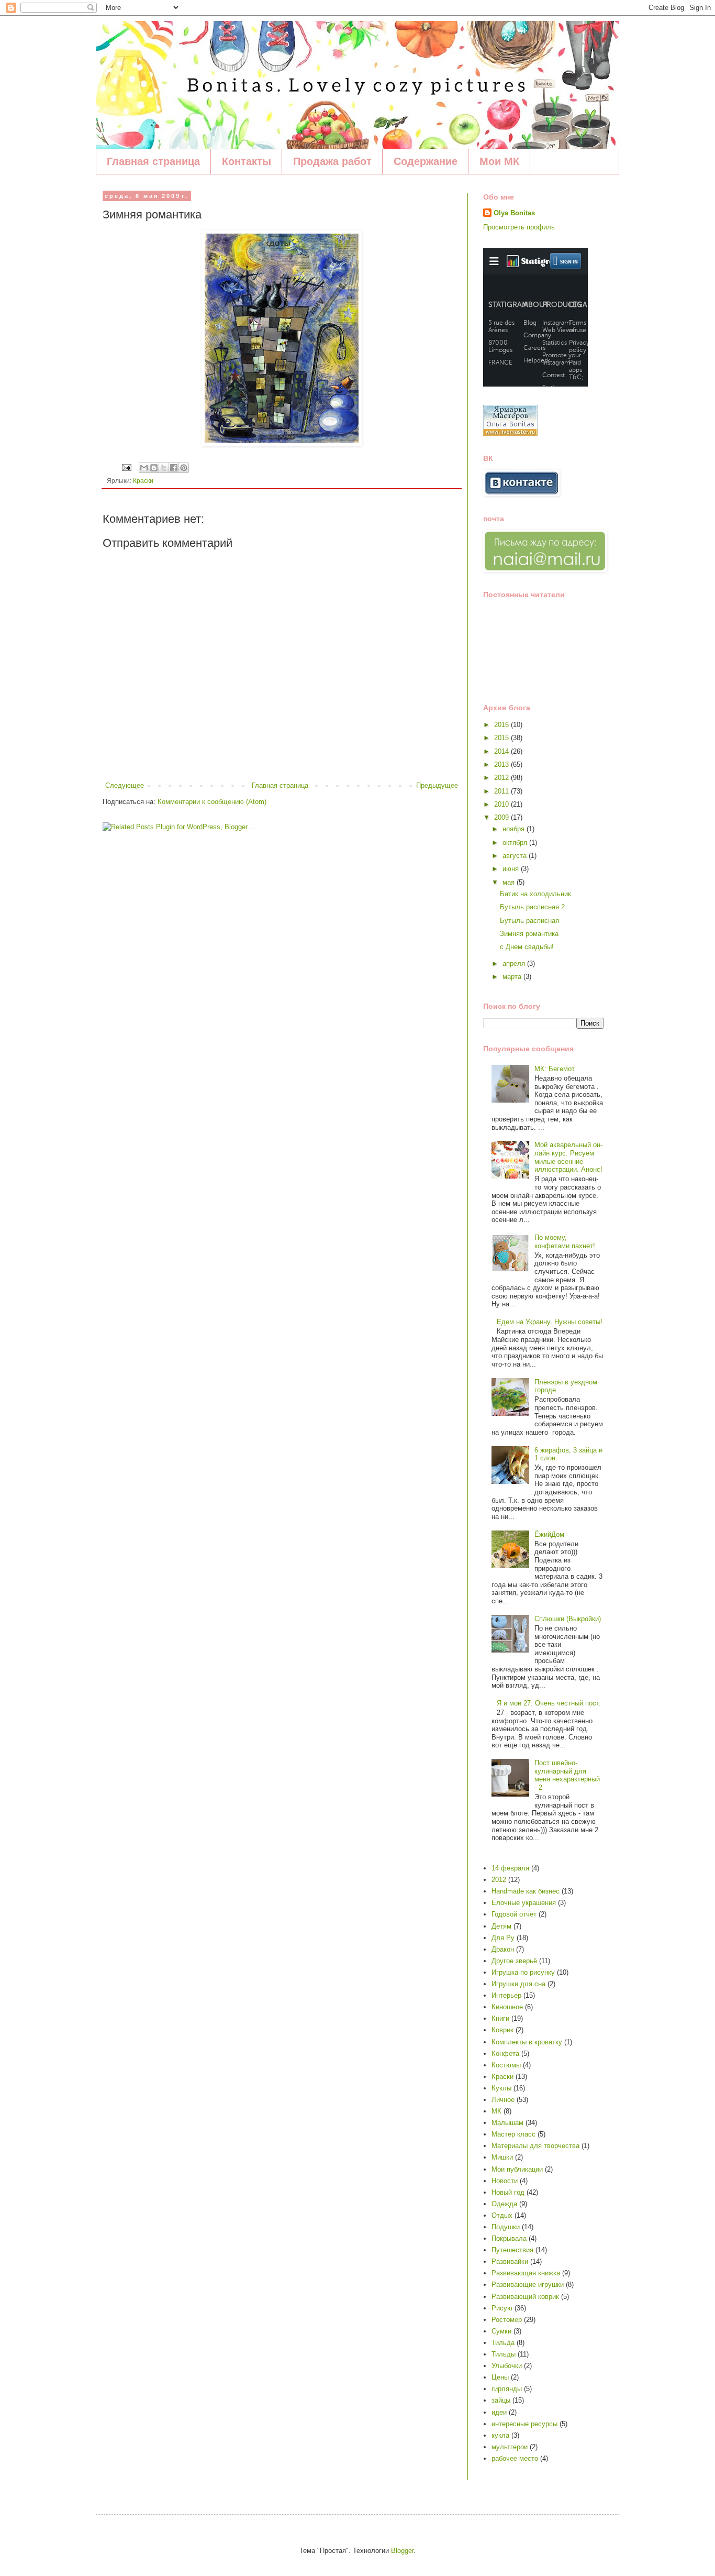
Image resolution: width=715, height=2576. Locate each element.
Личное (503, 2100)
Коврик (502, 2030)
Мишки (502, 2157)
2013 (502, 764)
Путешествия (512, 2250)
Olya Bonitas (514, 213)
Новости (505, 2181)
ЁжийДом (549, 1534)
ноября (515, 829)
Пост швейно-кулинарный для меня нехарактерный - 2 (567, 1775)
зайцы (501, 2400)
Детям (501, 1926)
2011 (502, 791)
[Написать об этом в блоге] (154, 468)
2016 (502, 725)
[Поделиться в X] (164, 468)
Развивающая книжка (526, 2273)
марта (513, 977)
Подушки (506, 2227)
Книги (500, 2018)
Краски (143, 481)
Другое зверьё (514, 1961)
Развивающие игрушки (528, 2285)
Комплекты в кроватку (527, 2042)
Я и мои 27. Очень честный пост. (549, 1703)
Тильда (503, 2343)
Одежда (504, 2204)
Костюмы (506, 2065)
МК (496, 2111)
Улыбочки (507, 2366)
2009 (502, 817)
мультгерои (510, 2447)
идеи (499, 2412)
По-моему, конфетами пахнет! (565, 1242)
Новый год (508, 2192)
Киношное (507, 2007)
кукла (500, 2435)
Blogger (402, 2551)
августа (516, 856)
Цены (500, 2377)
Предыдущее (437, 785)
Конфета (505, 2054)
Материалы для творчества (535, 2146)
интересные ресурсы (524, 2424)
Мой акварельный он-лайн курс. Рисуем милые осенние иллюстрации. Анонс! (568, 1157)
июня (512, 869)
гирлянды (507, 2389)
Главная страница (153, 161)
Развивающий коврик (525, 2297)
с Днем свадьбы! (527, 947)
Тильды (504, 2354)
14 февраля (510, 1868)
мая (510, 882)
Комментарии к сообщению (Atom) (212, 802)
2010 (502, 804)
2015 (502, 738)
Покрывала (509, 2238)
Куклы (501, 2088)
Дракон (503, 1949)
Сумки (501, 2331)
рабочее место (515, 2458)
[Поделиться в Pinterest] (184, 468)
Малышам (507, 2123)
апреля (515, 964)
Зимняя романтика (529, 934)
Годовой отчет (514, 1914)
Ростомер (507, 2320)
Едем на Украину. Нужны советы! (550, 1322)
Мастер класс (513, 2134)
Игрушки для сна (518, 1984)
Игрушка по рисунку (523, 1972)
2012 (502, 778)
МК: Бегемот (555, 1069)
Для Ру (503, 1938)
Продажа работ (332, 161)
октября (516, 843)
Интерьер (506, 1995)
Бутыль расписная (529, 921)
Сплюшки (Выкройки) (568, 1619)
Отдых (502, 2215)
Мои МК (499, 161)
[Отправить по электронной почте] (144, 468)
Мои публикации (517, 2169)
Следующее (125, 785)
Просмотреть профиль (519, 227)
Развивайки (510, 2261)
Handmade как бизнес (526, 1891)
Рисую (502, 2308)
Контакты (247, 161)
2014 (502, 751)
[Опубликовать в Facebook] (174, 468)
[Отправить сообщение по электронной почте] (126, 467)
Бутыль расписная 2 (532, 907)
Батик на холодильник (535, 894)
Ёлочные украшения (524, 1903)
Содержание (426, 161)
